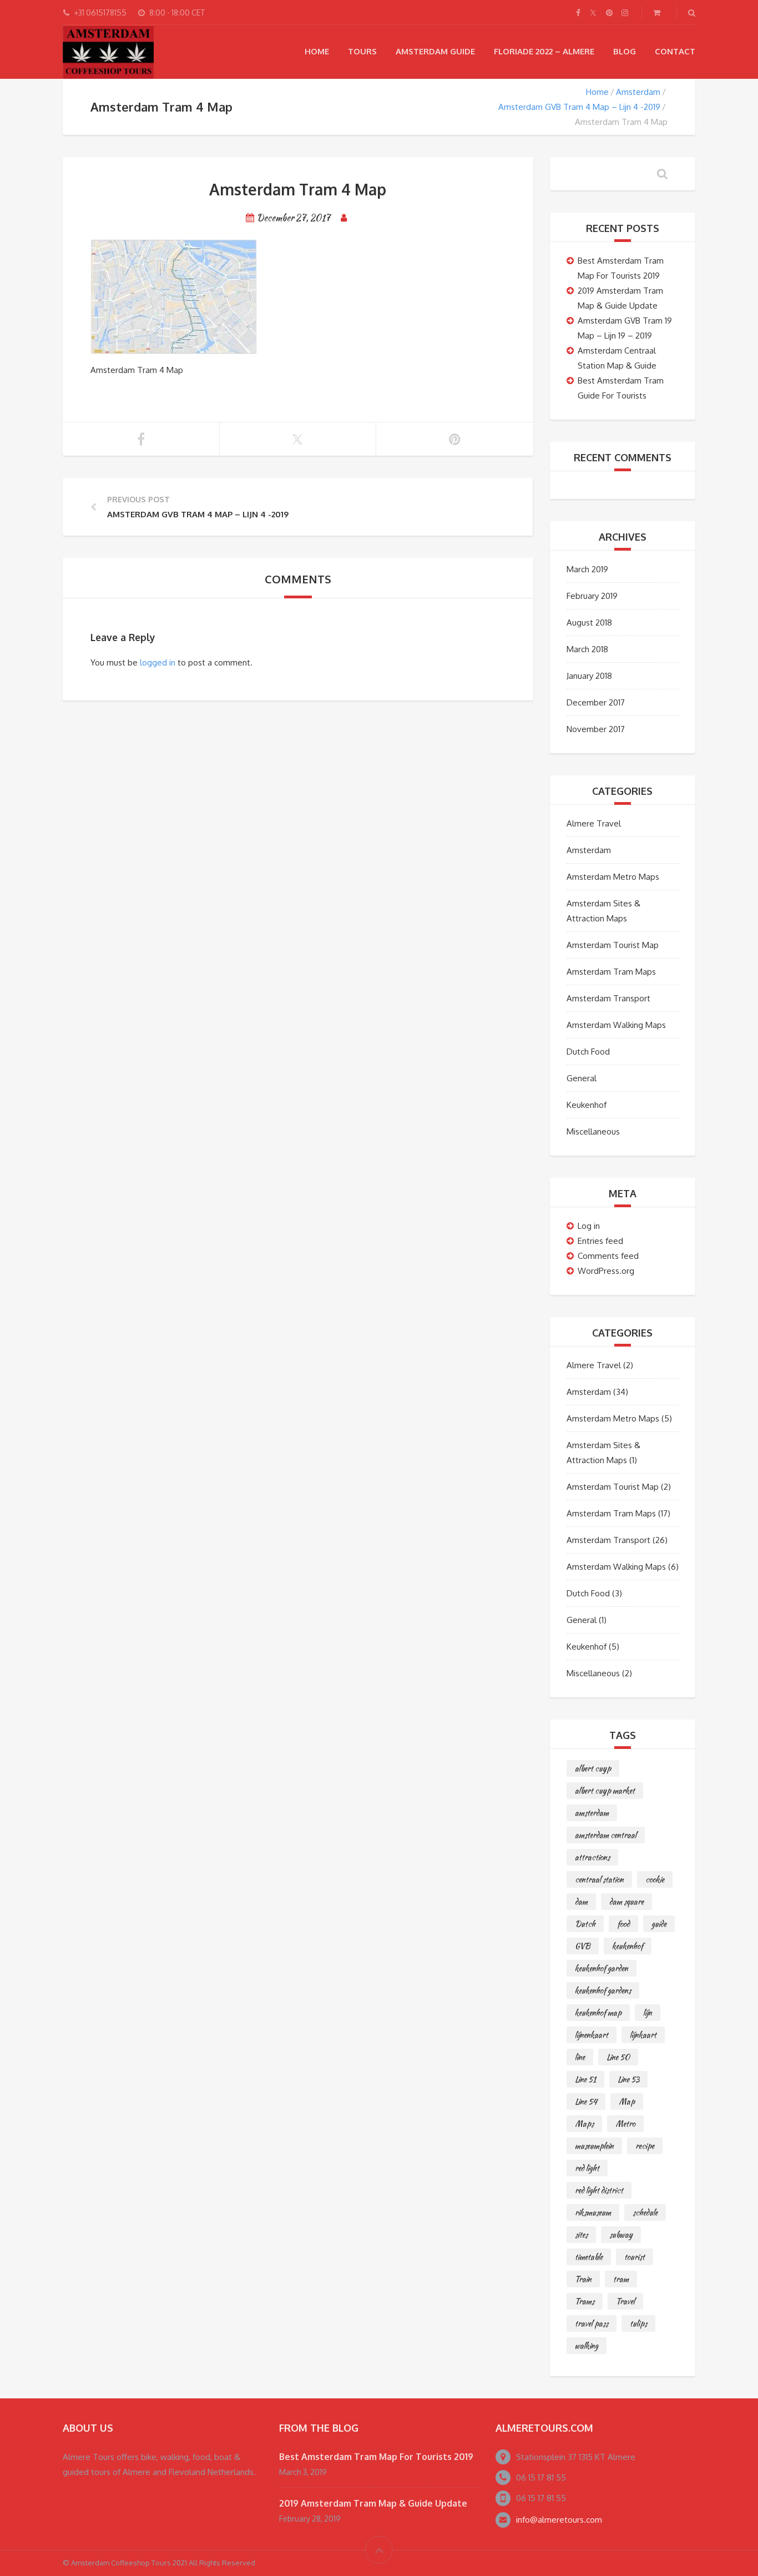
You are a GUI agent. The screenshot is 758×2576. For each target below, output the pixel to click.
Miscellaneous (593, 1131)
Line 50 (618, 2057)
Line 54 (586, 2101)
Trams (585, 2301)
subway (621, 2235)
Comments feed (608, 1256)
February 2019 (592, 596)
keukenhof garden (602, 1968)
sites (581, 2235)
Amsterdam (638, 92)
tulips (638, 2323)
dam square (626, 1902)
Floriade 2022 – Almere (544, 51)
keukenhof (628, 1946)
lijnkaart (643, 2035)
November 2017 (596, 729)
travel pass (592, 2323)
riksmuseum (593, 2212)
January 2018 (589, 676)
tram (621, 2279)
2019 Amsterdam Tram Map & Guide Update (373, 2503)
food (623, 1924)
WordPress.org (606, 1271)
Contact (675, 51)
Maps (584, 2124)
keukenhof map (598, 2013)
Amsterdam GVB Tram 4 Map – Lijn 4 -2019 (579, 107)
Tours (362, 51)
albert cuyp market (605, 1791)
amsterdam (592, 1813)
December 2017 (596, 702)
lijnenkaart (592, 2035)
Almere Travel (594, 823)
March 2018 (587, 649)
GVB (583, 1946)
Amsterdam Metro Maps (613, 877)
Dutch (585, 1924)
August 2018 (589, 622)
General (582, 1078)
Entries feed (600, 1241)
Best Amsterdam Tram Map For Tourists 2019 (376, 2457)
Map (627, 2101)
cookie (655, 1879)
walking (587, 2346)
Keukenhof (587, 1105)
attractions (592, 1857)
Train (583, 2279)
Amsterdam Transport (608, 998)
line (580, 2057)
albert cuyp (593, 1768)
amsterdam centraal (606, 1835)
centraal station (599, 1879)
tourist (635, 2257)
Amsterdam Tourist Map (613, 945)
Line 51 (585, 2079)
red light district (599, 2190)
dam (581, 1902)
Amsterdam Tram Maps (611, 972)
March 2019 (587, 569)
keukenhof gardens (603, 1990)
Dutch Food (588, 1052)
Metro (625, 2124)
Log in (589, 1226)
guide (659, 1924)
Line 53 (628, 2079)
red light (587, 2168)
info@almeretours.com (559, 2520)
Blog (625, 51)
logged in (158, 662)
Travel (625, 2301)
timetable (589, 2257)
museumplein (594, 2146)
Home (317, 51)
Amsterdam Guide (435, 51)
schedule (645, 2212)
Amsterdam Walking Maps (616, 1025)
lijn (648, 2013)
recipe (645, 2146)
